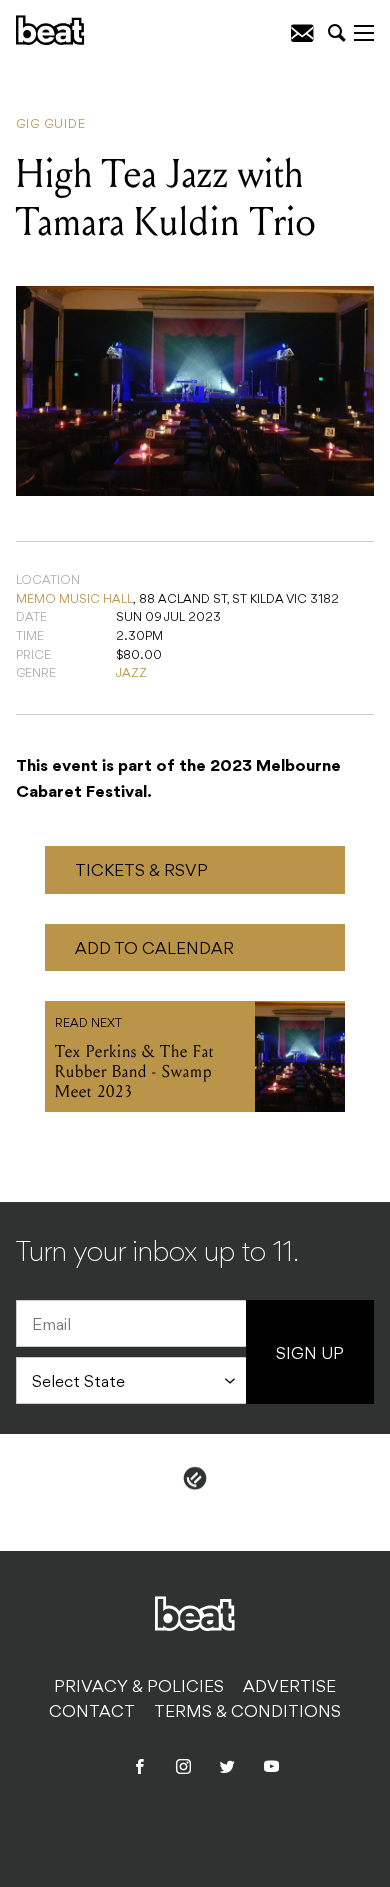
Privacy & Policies (139, 1688)
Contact (92, 1713)
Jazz (131, 674)
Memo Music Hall (74, 600)
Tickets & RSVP (141, 872)
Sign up (310, 1355)
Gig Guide (51, 125)
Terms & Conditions (247, 1713)
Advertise (289, 1688)
